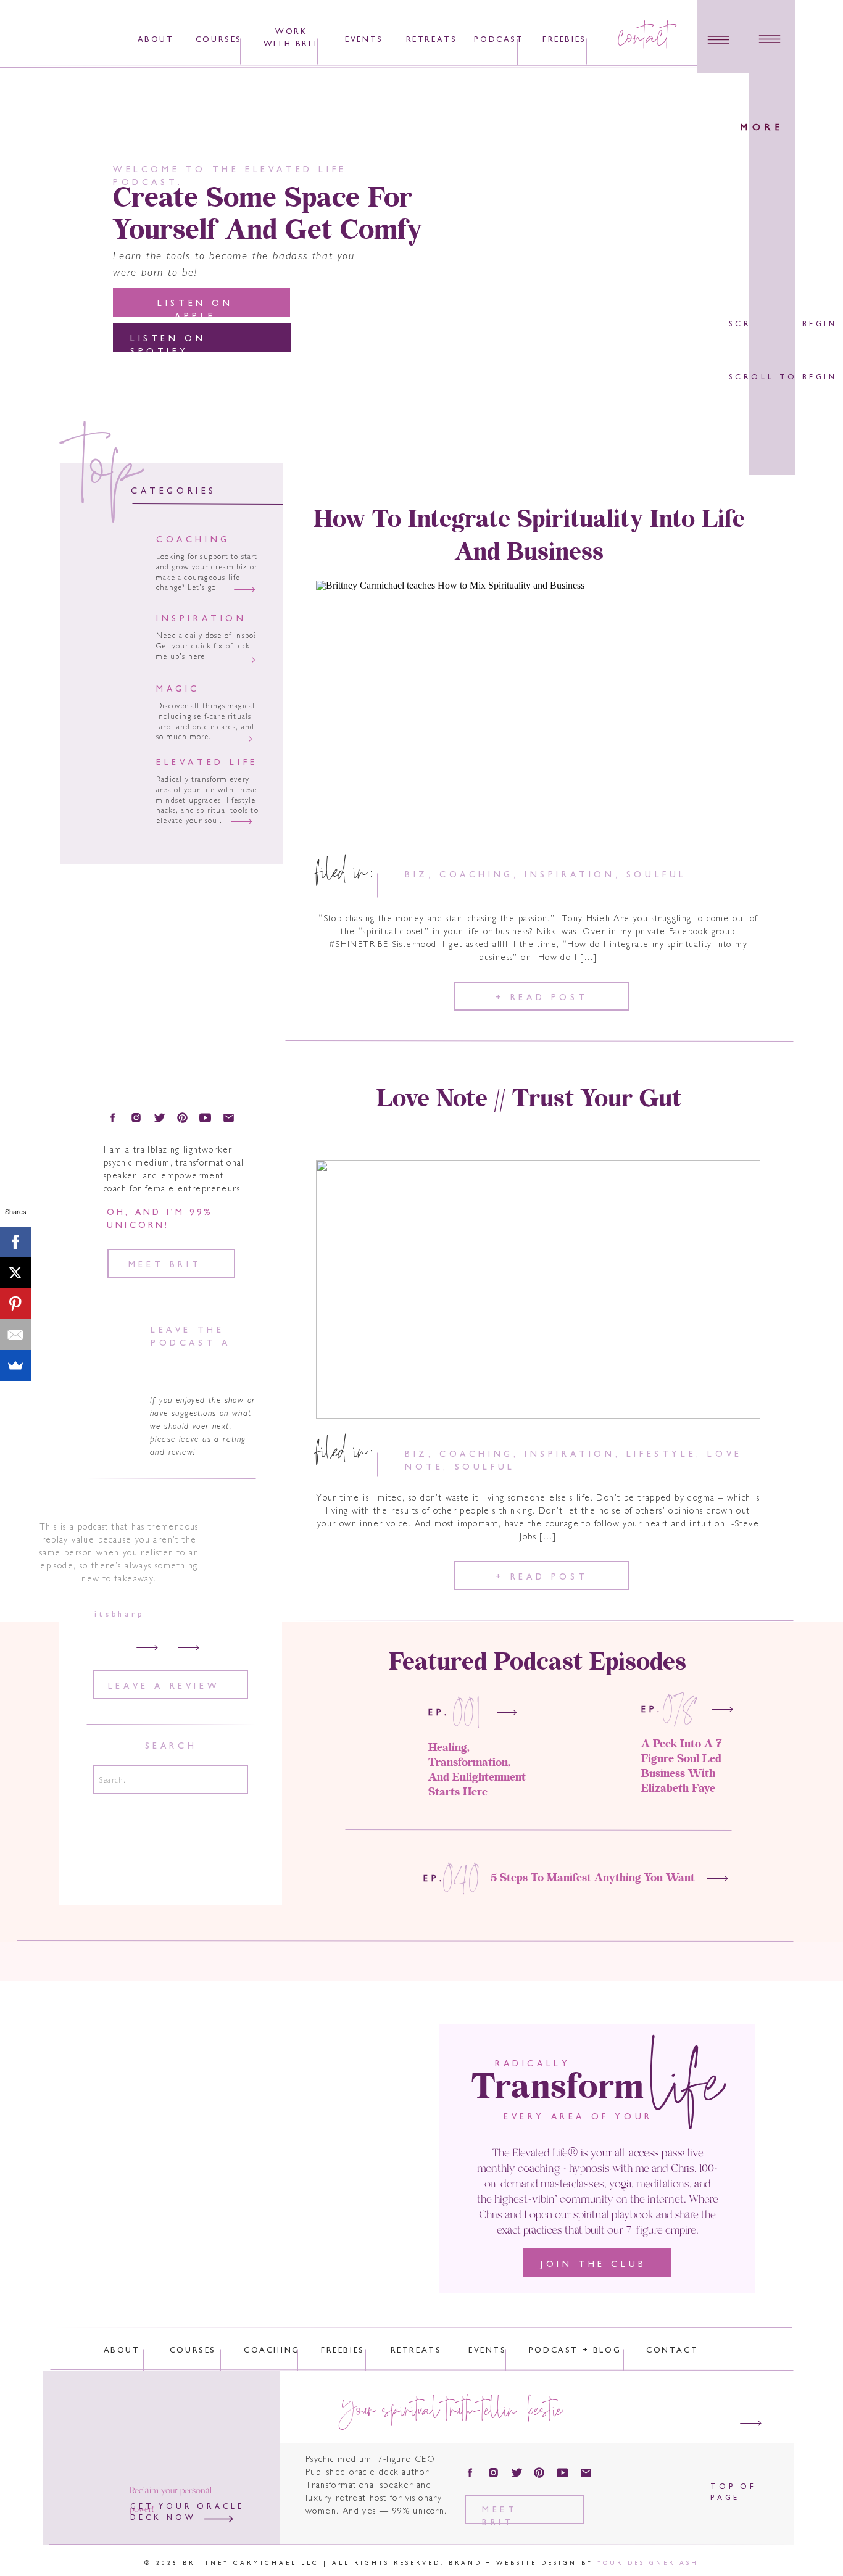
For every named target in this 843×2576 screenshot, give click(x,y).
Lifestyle (661, 1455)
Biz (417, 875)
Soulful (657, 875)
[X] (15, 1273)
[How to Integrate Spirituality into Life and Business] (538, 710)
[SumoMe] (15, 1365)
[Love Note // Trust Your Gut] (538, 1290)
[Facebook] (15, 1242)
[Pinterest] (15, 1304)
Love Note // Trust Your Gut (529, 1100)
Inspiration (570, 875)
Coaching (476, 875)
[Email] (15, 1335)
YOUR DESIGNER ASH (648, 2563)
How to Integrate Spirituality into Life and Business (529, 536)
